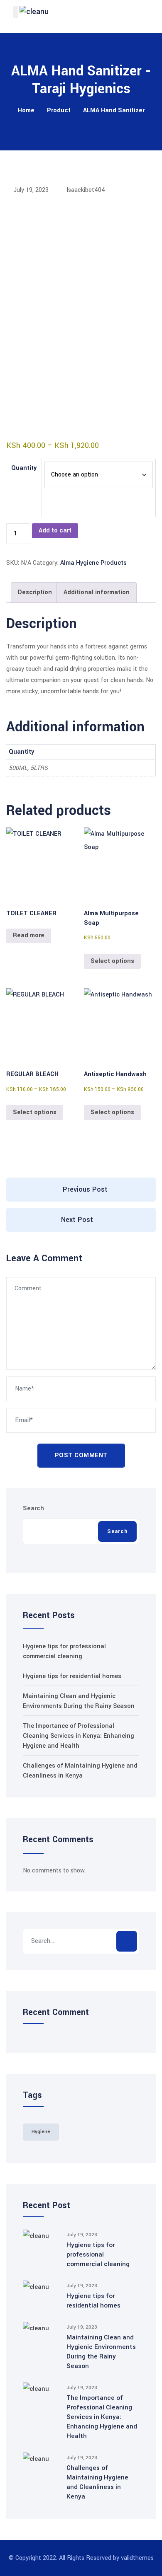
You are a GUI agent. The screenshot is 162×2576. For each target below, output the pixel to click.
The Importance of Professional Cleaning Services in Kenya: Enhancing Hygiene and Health (79, 1736)
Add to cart (55, 531)
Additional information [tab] (97, 592)
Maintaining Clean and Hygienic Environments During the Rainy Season (101, 2352)
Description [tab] (35, 592)
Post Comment (81, 1455)
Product (59, 110)
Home (26, 110)
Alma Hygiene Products (93, 563)
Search (33, 1508)
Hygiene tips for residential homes (72, 1676)
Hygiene (41, 2132)
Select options (112, 961)
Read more (29, 935)
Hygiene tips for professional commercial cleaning (98, 2254)
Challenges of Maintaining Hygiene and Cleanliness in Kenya (97, 2482)
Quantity (24, 468)
